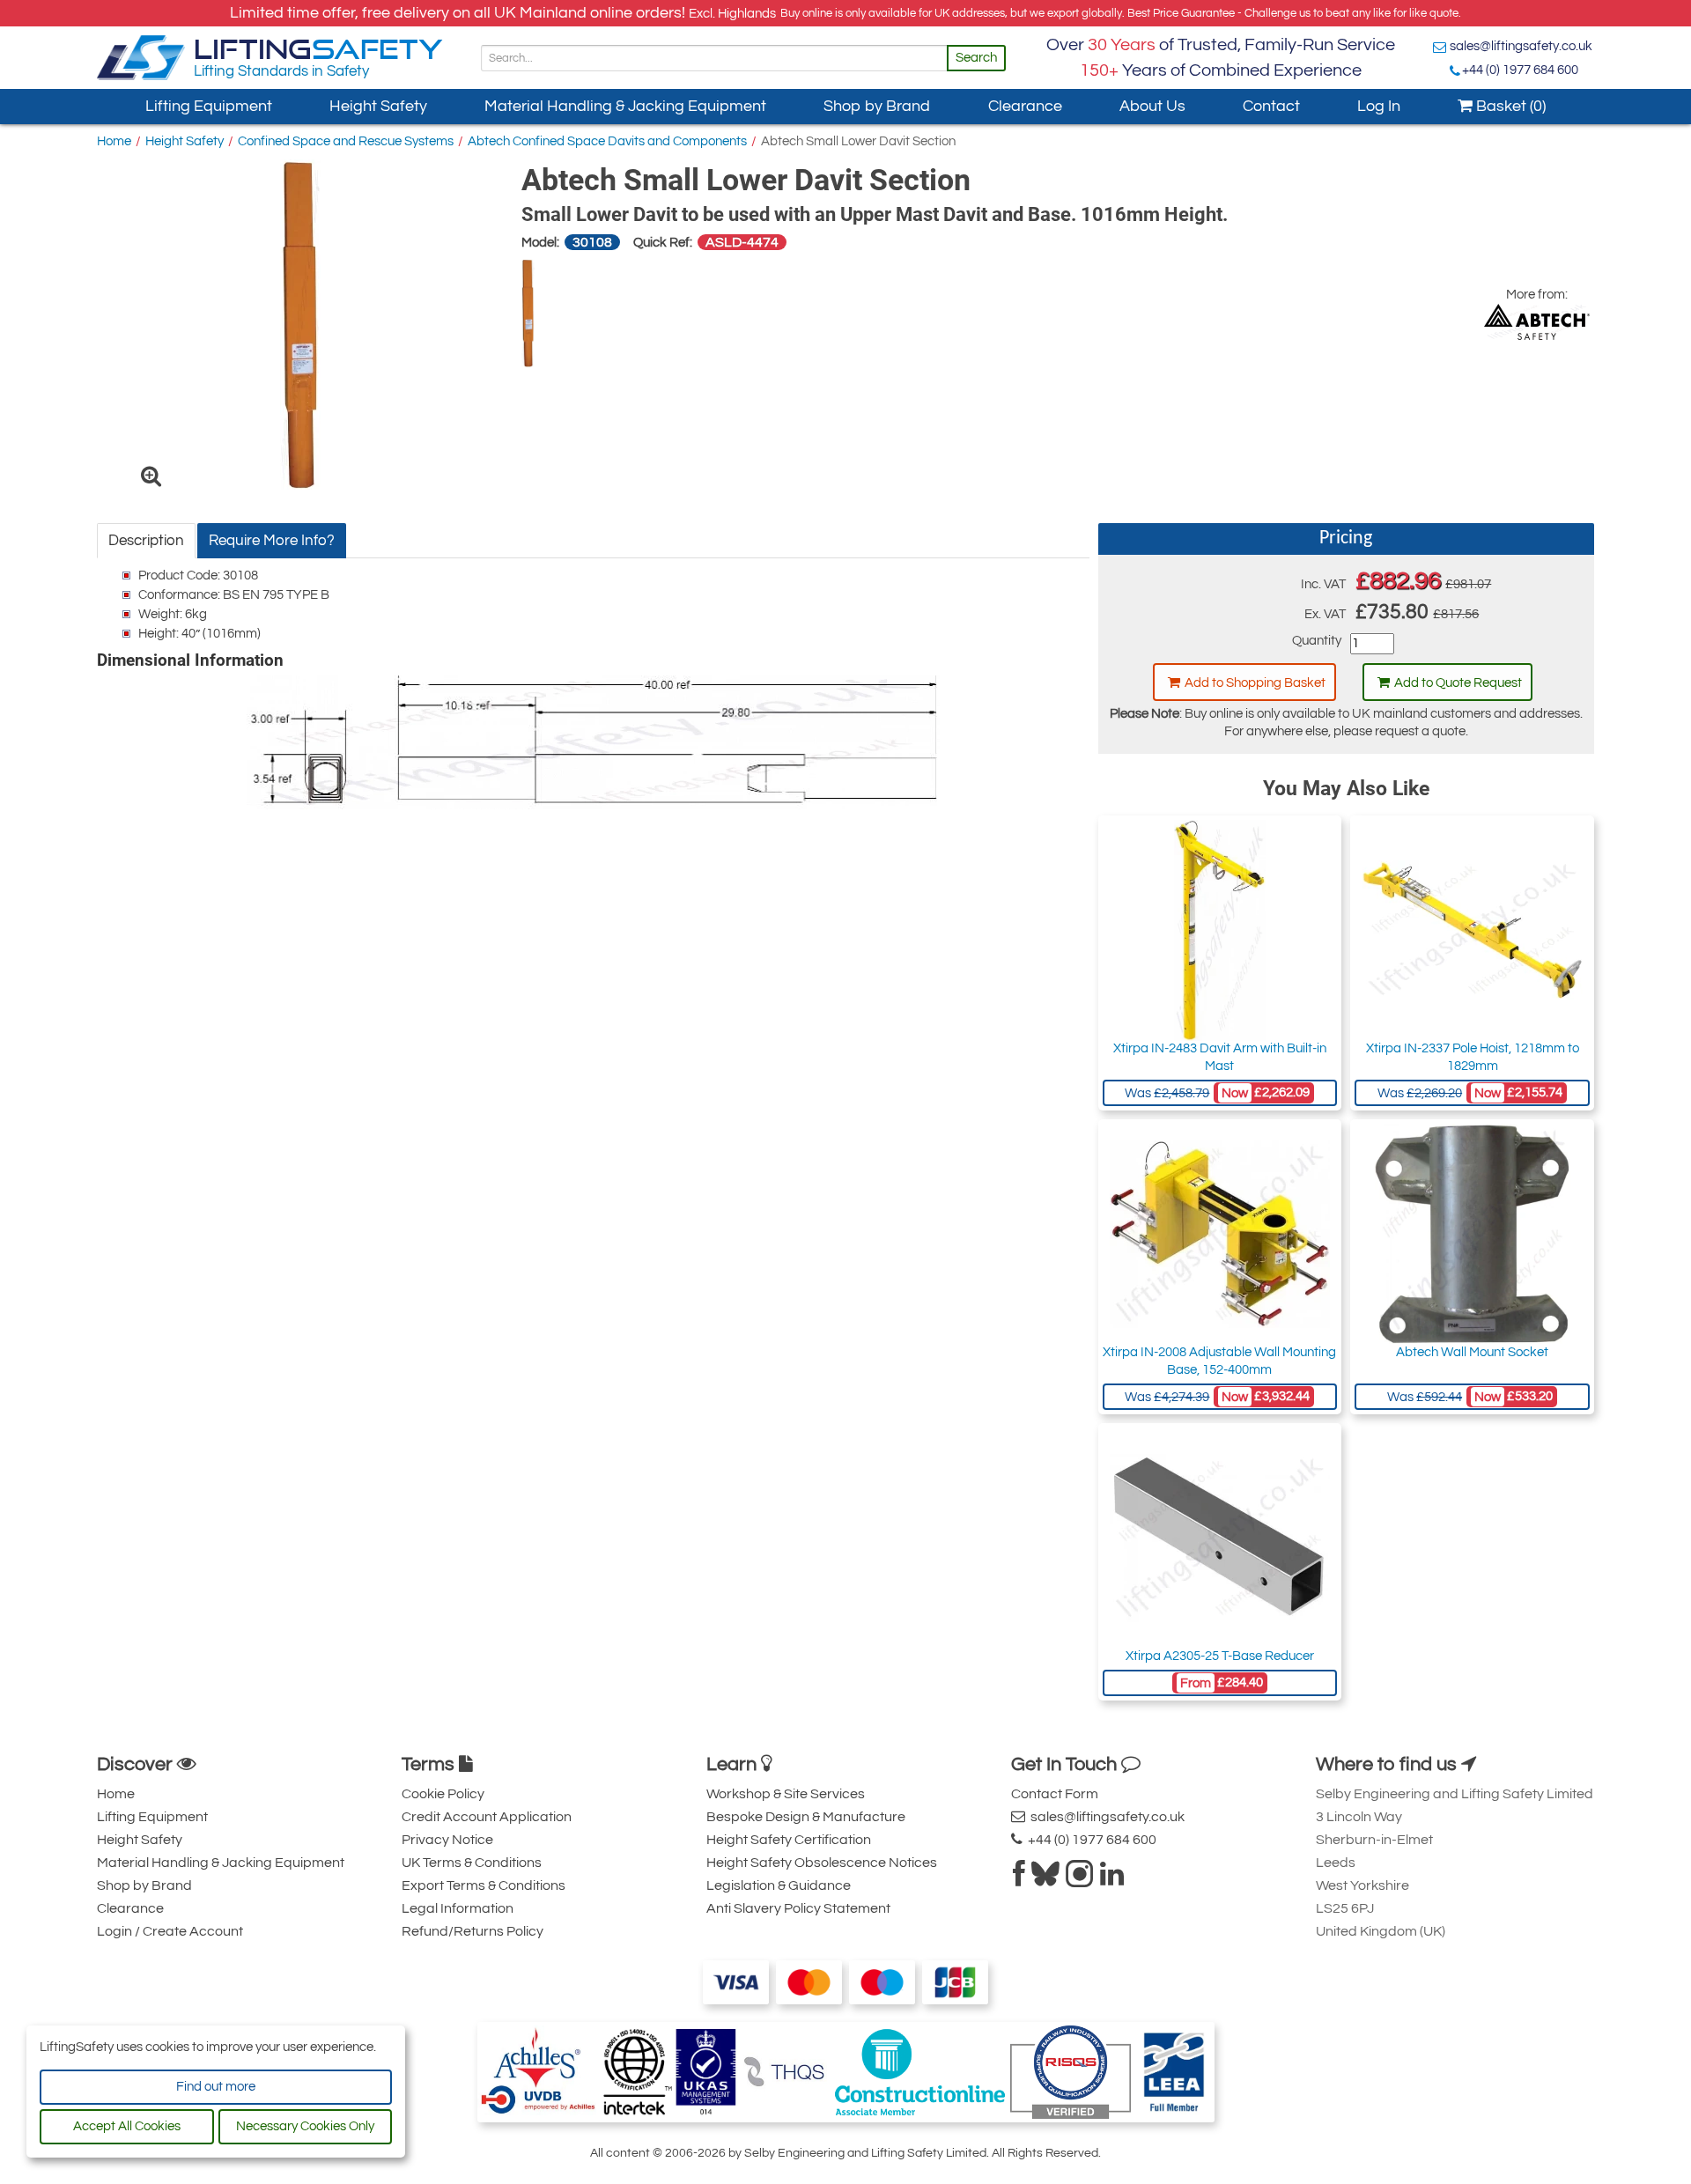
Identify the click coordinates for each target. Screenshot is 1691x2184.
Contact (1271, 106)
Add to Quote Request (1458, 683)
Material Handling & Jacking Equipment (625, 106)
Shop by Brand (877, 106)
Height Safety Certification (789, 1840)
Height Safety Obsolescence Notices (822, 1863)
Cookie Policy (443, 1794)
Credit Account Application (487, 1817)
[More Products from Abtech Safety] (1537, 322)
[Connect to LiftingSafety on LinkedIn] (1112, 1879)
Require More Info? (272, 541)
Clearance (1025, 106)
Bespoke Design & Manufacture (806, 1817)
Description (146, 541)
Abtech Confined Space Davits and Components (607, 141)
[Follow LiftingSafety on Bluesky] (1045, 1879)
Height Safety (378, 106)
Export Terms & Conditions (484, 1885)
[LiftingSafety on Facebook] (1019, 1879)
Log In (1379, 106)
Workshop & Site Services (786, 1794)
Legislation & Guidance (779, 1885)
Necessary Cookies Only (305, 2126)
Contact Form (1055, 1794)
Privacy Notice (447, 1840)
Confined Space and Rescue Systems (346, 141)
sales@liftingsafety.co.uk (1521, 46)
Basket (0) (1509, 106)
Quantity (1317, 641)
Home (114, 141)
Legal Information (458, 1908)
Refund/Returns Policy (473, 1931)
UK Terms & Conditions (472, 1863)
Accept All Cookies (127, 2126)
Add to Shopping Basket (1255, 683)
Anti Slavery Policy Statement (798, 1908)
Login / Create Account (170, 1931)
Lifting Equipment (209, 106)
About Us (1152, 106)
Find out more (216, 2087)
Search (976, 58)
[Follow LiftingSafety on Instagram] (1080, 1879)
